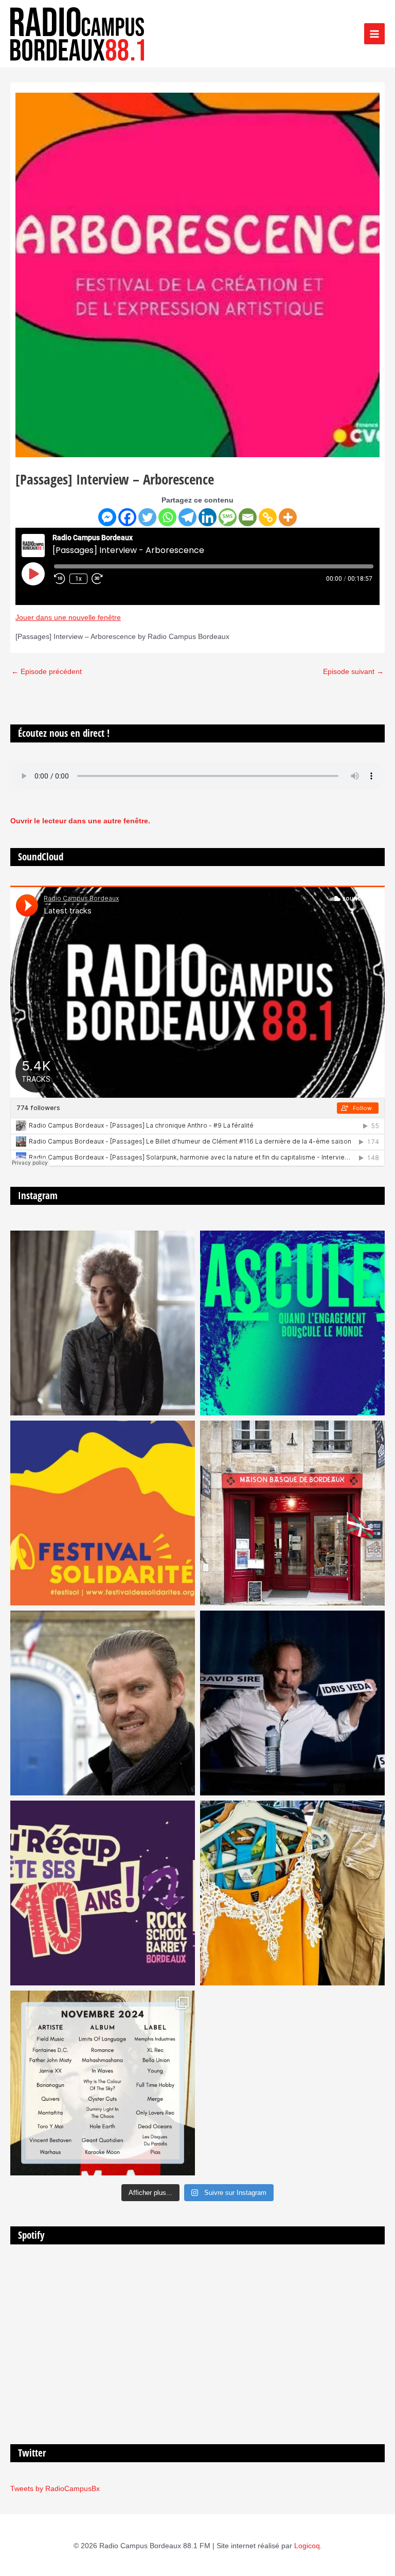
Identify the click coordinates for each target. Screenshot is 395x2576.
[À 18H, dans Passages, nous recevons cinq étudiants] (103, 1513)
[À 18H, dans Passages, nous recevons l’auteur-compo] (292, 1703)
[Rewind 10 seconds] (60, 579)
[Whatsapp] (167, 517)
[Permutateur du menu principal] (375, 34)
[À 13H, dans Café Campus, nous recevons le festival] (292, 1323)
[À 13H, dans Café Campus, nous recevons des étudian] (292, 1893)
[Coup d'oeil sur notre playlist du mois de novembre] (103, 2083)
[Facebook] (127, 517)
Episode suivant (353, 672)
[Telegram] (187, 517)
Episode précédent (47, 672)
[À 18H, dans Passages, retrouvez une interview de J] (103, 1323)
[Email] (248, 517)
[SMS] (228, 517)
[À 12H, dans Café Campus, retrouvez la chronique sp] (103, 1703)
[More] (288, 517)
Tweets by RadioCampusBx (55, 2489)
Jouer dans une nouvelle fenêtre (68, 618)
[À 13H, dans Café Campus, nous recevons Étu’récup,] (103, 1893)
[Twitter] (147, 517)
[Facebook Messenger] (107, 517)
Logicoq (307, 2546)
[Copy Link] (268, 517)
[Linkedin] (208, 517)
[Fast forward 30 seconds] (102, 579)
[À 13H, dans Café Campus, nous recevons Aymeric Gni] (292, 1513)
